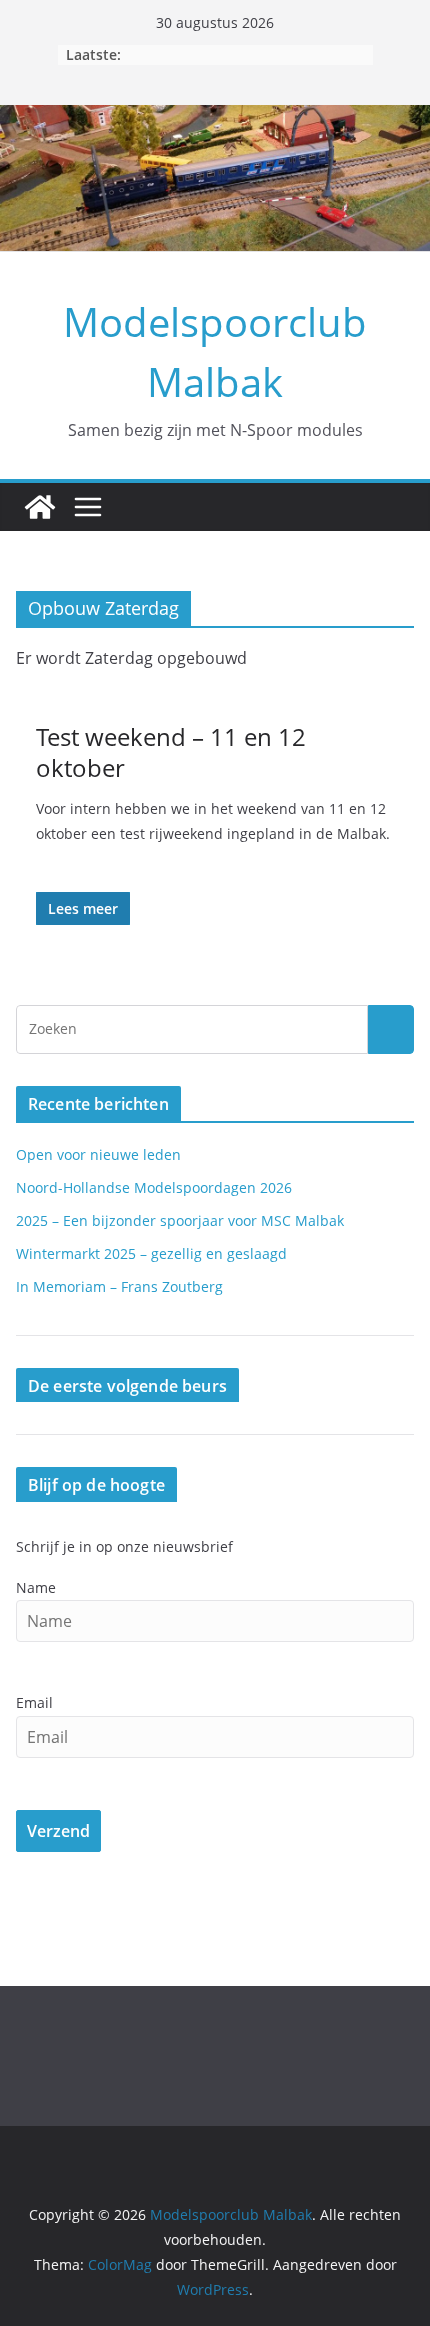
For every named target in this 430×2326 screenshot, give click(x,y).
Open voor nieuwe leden (98, 1154)
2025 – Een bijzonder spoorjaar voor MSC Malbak (180, 1220)
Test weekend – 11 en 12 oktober (171, 752)
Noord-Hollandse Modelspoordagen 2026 (154, 1187)
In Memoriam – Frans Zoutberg (119, 1286)
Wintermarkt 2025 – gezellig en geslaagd (151, 1253)
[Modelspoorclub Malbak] (40, 507)
